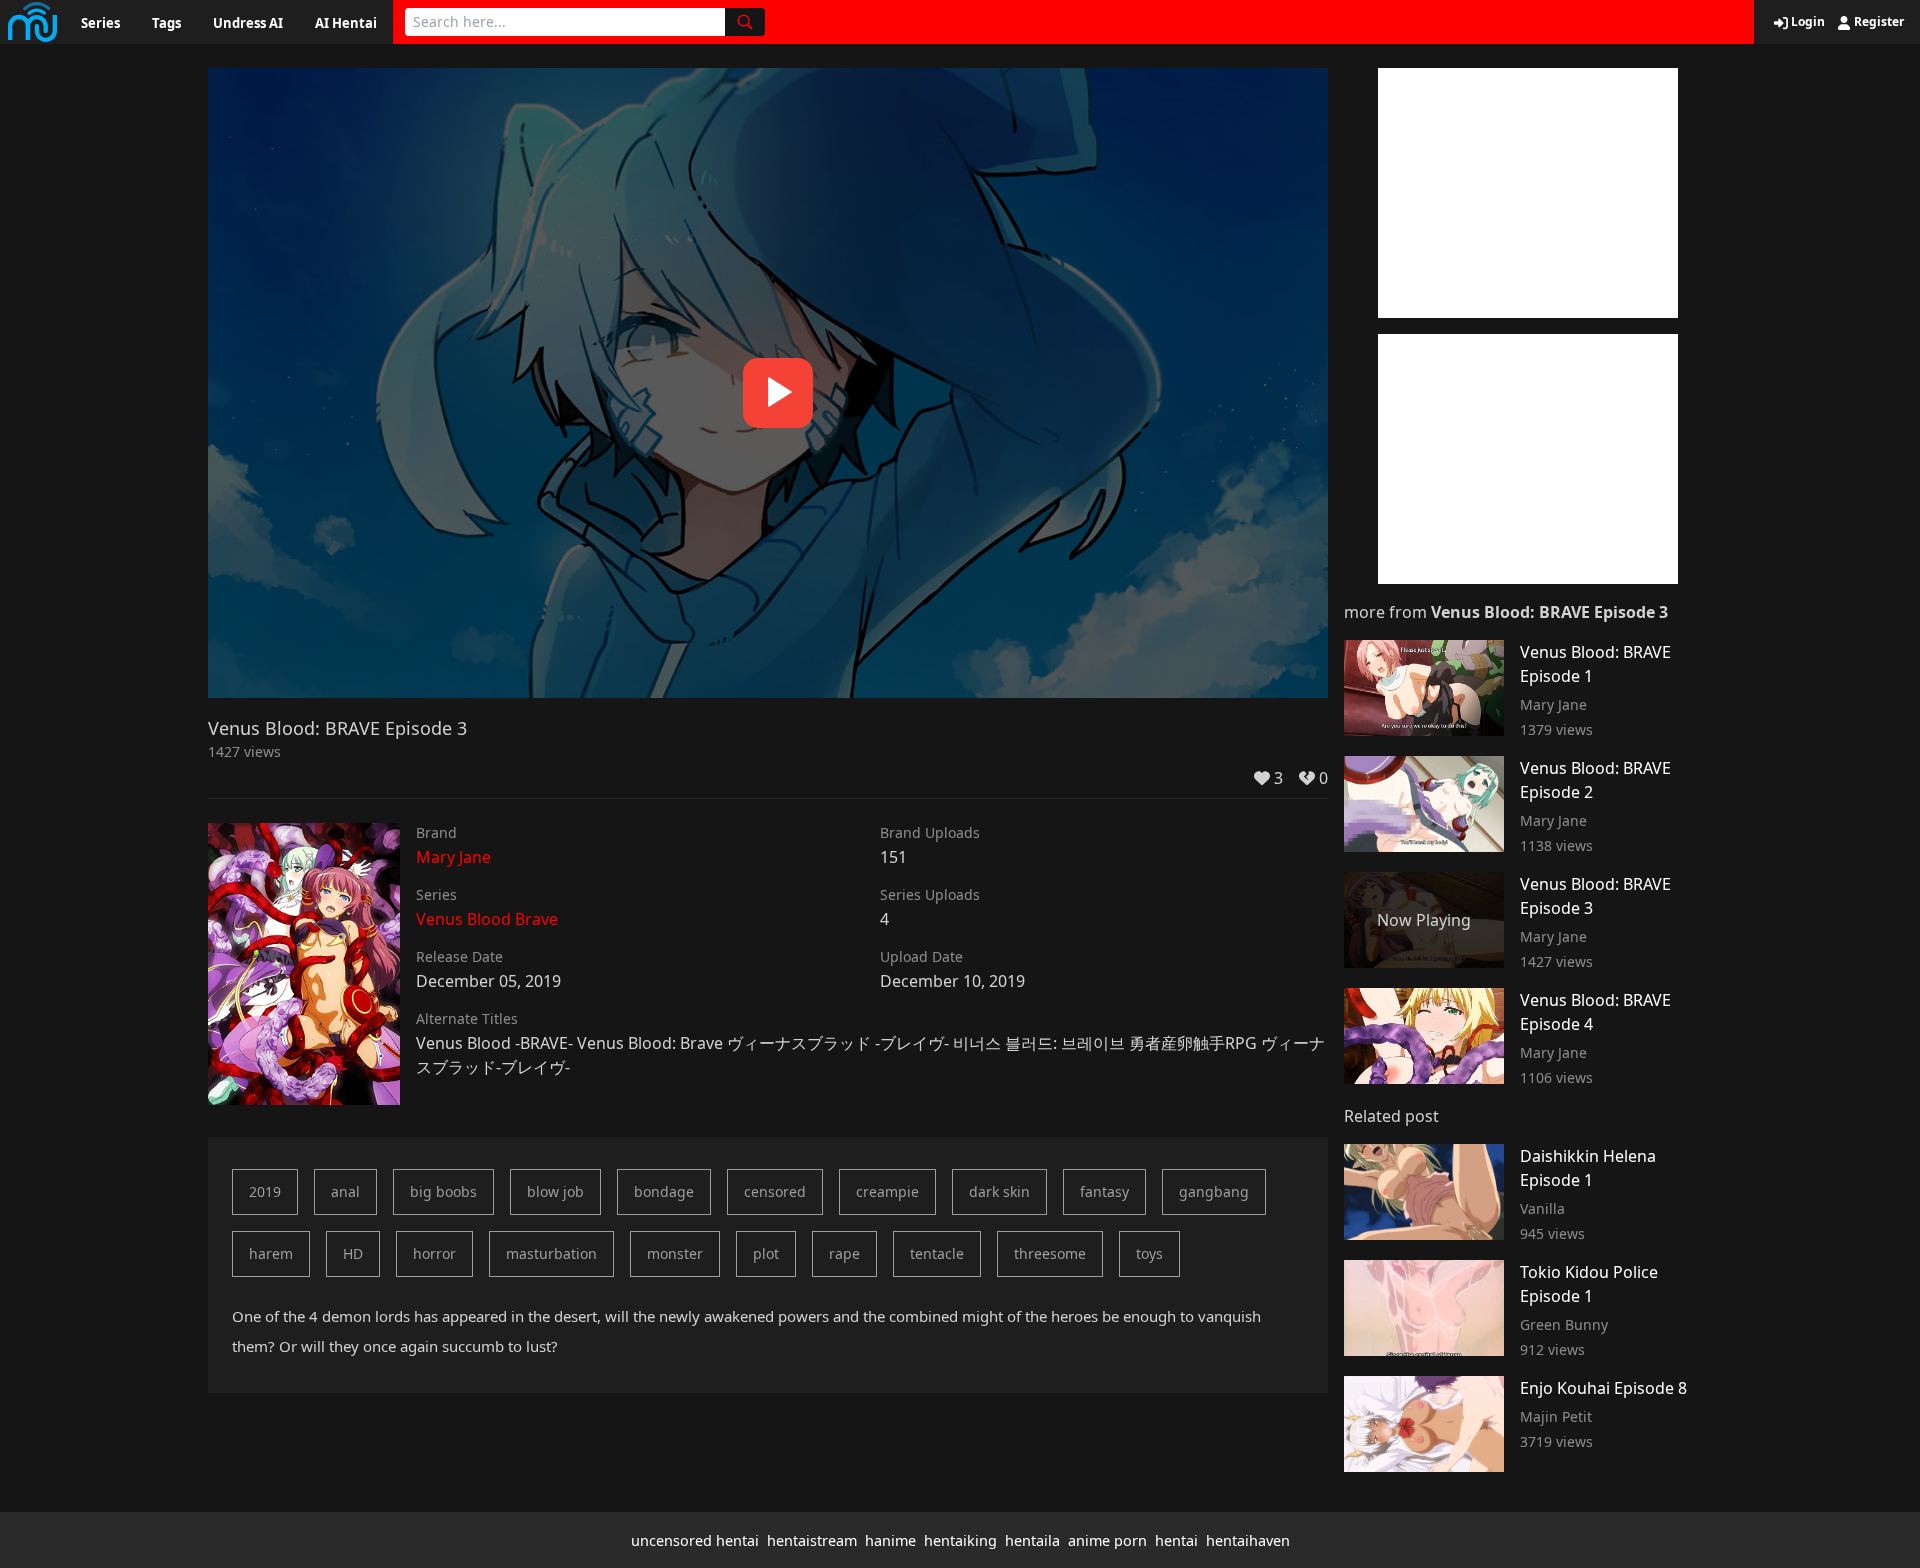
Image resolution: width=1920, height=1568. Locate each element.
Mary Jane (453, 857)
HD (353, 1253)
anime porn (1107, 1540)
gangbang (1214, 1191)
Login (1806, 22)
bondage (664, 1191)
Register (1877, 22)
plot (766, 1253)
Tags (166, 23)
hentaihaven (1248, 1540)
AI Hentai (346, 23)
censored (775, 1191)
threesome (1050, 1253)
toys (1149, 1253)
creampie (887, 1191)
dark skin (999, 1191)
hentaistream (812, 1540)
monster (675, 1253)
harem (271, 1253)
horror (434, 1253)
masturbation (551, 1253)
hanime (890, 1540)
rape (844, 1253)
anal (345, 1191)
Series (100, 23)
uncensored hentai (695, 1540)
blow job (555, 1191)
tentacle (937, 1253)
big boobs (443, 1191)
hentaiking (960, 1540)
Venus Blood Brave (487, 919)
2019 (265, 1191)
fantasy (1104, 1191)
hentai (1176, 1540)
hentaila (1032, 1540)
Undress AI (248, 23)
